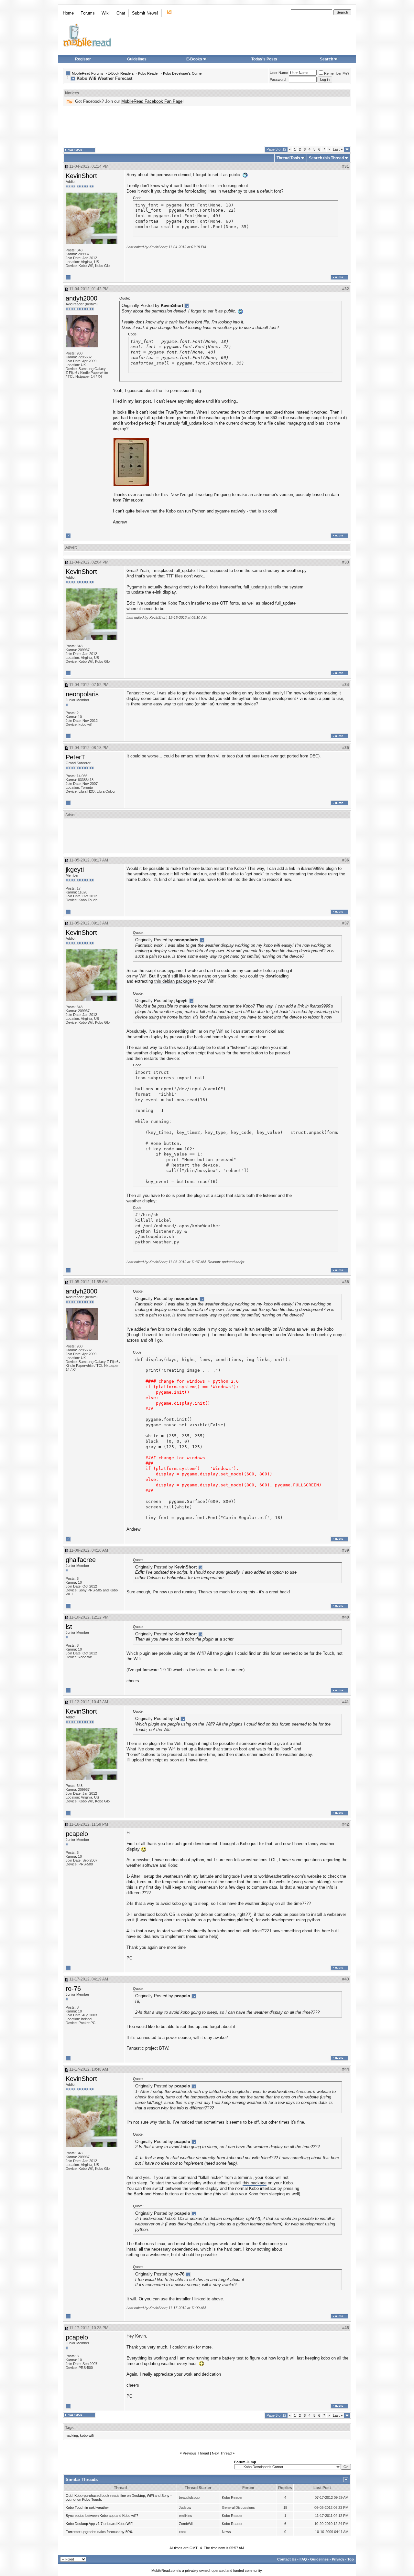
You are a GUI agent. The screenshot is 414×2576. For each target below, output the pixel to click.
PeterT (75, 757)
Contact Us (287, 2559)
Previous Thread (196, 2453)
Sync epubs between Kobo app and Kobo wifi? (102, 2516)
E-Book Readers (121, 73)
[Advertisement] (207, 126)
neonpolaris (82, 694)
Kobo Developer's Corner (183, 73)
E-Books (194, 59)
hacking (72, 2435)
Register (83, 59)
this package (255, 2183)
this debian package (173, 981)
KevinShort (81, 176)
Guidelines (137, 59)
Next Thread (222, 2453)
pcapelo (77, 1834)
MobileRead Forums (88, 73)
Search (327, 59)
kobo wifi (87, 2435)
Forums (88, 13)
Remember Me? (337, 73)
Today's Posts (264, 59)
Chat (121, 13)
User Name (279, 73)
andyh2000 (82, 298)
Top (351, 2559)
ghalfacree (81, 1560)
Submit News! (145, 13)
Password (278, 79)
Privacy (338, 2559)
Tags (69, 2428)
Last (338, 149)
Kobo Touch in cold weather (87, 2507)
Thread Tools (288, 158)
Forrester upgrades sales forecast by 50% (99, 2532)
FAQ (303, 2559)
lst (69, 1627)
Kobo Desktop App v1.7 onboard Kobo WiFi (99, 2524)
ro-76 (73, 1989)
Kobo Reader (148, 73)
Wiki (106, 13)
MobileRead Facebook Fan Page (152, 101)
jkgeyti (75, 870)
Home (68, 13)
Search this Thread (326, 158)
